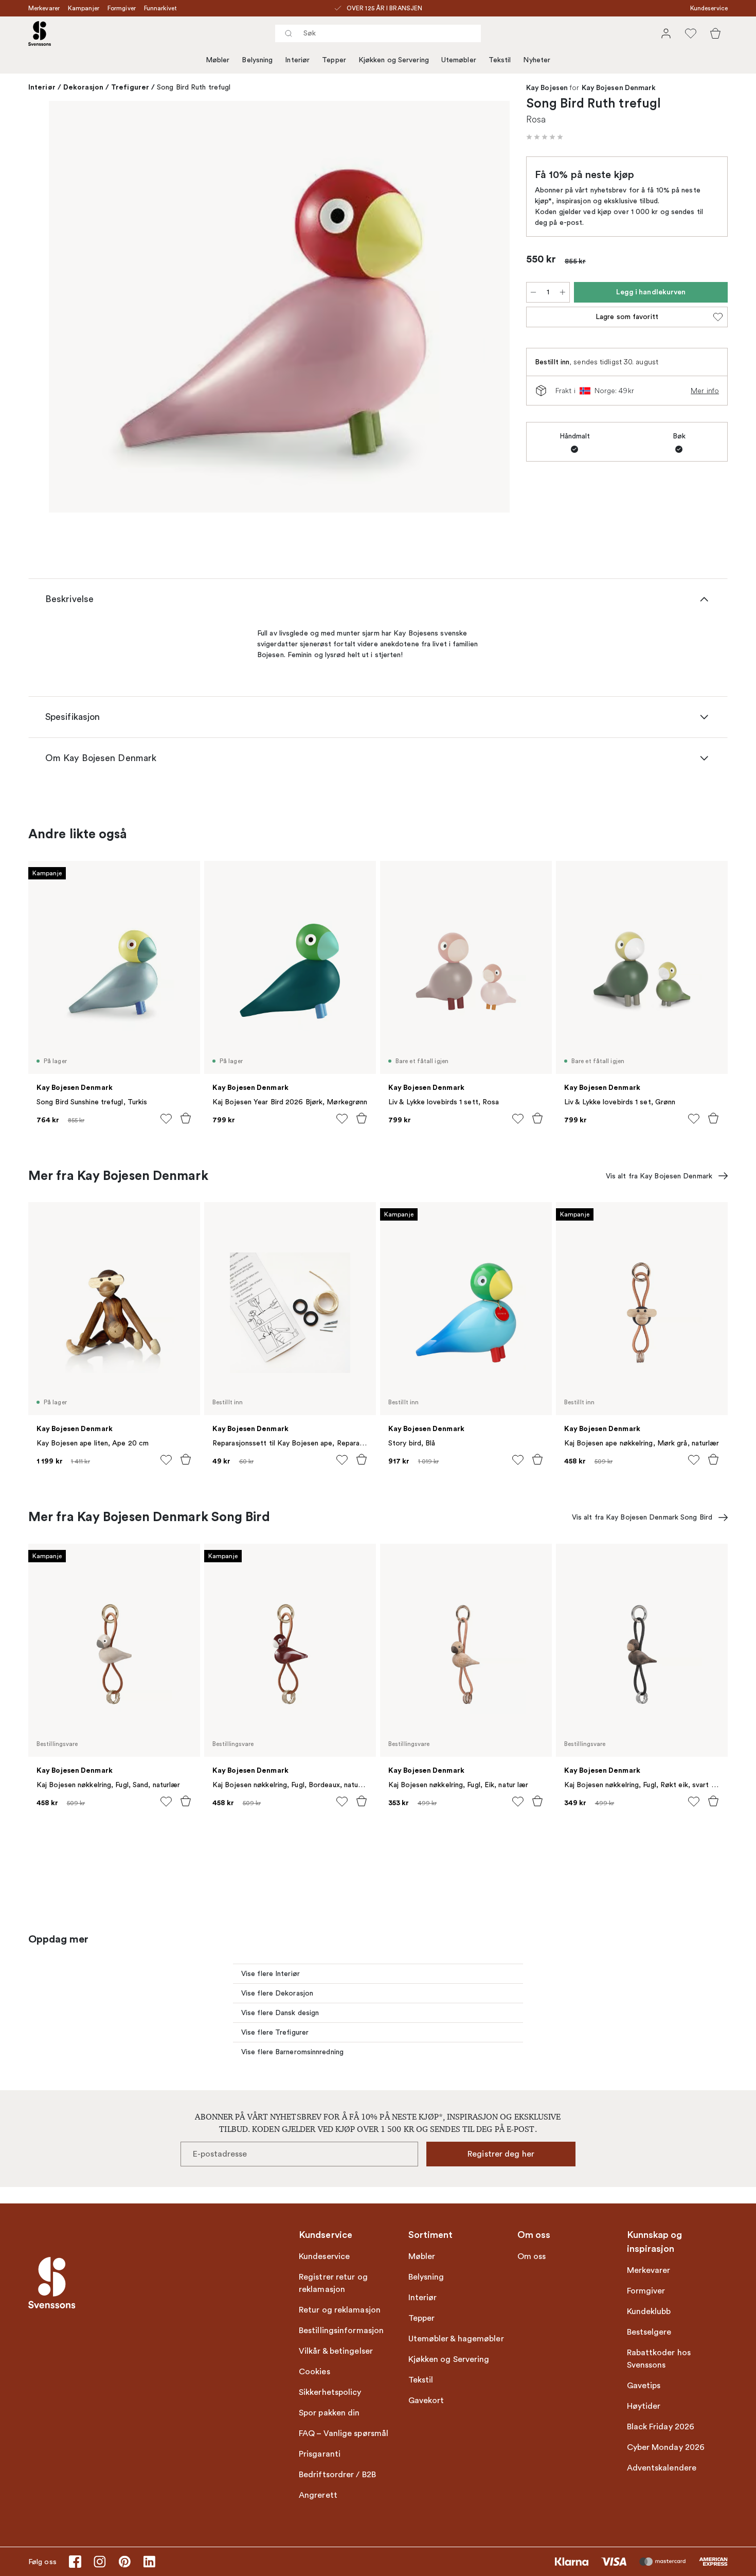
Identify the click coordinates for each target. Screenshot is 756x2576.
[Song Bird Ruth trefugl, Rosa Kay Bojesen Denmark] (279, 307)
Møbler (218, 60)
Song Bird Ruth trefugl (194, 87)
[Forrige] (71, 308)
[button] (545, 137)
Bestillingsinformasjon (341, 2331)
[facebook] (75, 2562)
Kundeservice (709, 8)
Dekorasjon (83, 87)
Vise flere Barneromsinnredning (292, 2052)
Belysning (257, 60)
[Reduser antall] (533, 292)
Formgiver (122, 8)
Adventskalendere (662, 2468)
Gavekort (426, 2401)
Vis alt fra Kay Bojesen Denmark (659, 1176)
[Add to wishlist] (166, 1119)
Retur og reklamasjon (340, 2310)
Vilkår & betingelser (336, 2351)
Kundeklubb (649, 2312)
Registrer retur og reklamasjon (333, 2283)
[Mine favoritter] (691, 33)
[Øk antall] (563, 292)
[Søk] (289, 33)
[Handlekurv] (715, 33)
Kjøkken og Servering (394, 60)
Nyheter (537, 60)
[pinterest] (124, 2562)
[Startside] (40, 33)
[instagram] (100, 2562)
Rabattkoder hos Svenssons (659, 2359)
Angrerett (318, 2495)
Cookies (314, 2372)
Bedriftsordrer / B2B (337, 2475)
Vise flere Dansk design (280, 2013)
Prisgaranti (320, 2454)
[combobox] (378, 33)
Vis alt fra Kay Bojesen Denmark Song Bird (642, 1517)
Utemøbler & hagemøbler (456, 2339)
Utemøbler (459, 60)
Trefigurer (130, 87)
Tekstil (500, 60)
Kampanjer (84, 8)
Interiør (297, 60)
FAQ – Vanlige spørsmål (344, 2433)
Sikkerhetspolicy (330, 2392)
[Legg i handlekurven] (186, 1118)
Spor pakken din (329, 2413)
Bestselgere (649, 2332)
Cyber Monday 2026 (666, 2447)
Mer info (705, 391)
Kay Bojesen (547, 88)
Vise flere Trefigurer (275, 2032)
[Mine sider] (666, 33)
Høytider (644, 2406)
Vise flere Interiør (271, 1974)
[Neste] (487, 308)
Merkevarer (44, 8)
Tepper (334, 60)
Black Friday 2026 (661, 2427)
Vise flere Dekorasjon (277, 1993)
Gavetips (644, 2386)
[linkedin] (149, 2562)
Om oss (532, 2256)
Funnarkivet (160, 8)
